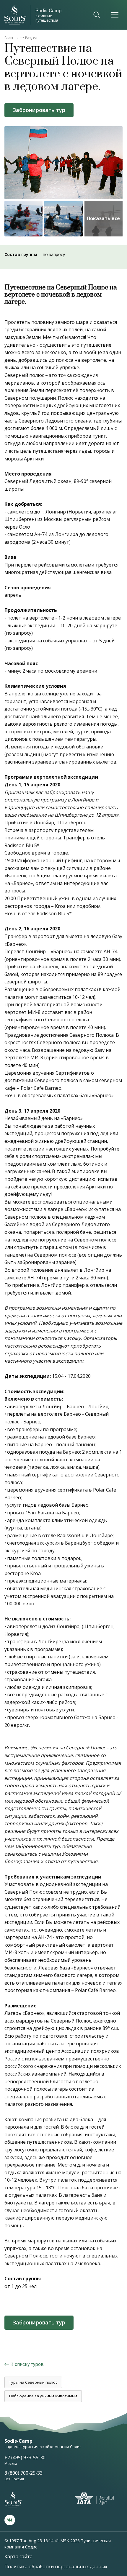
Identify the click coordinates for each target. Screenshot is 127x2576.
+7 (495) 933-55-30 (25, 2457)
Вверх (113, 2443)
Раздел (31, 38)
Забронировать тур (39, 110)
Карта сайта (18, 2556)
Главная (12, 38)
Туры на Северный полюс (33, 2382)
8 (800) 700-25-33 (23, 2473)
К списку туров (27, 2364)
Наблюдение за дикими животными (43, 2396)
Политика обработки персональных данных (56, 2567)
